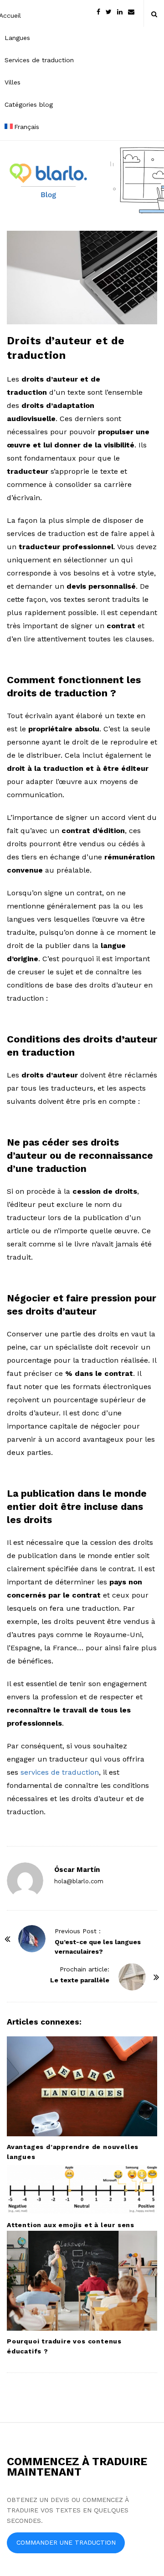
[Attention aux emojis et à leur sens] (82, 2189)
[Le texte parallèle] (132, 1977)
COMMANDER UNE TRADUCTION (66, 2542)
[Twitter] (109, 11)
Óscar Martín (77, 1870)
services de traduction (60, 1772)
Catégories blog (29, 104)
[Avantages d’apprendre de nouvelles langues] (82, 2086)
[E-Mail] (131, 11)
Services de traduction (39, 60)
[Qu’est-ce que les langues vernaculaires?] (32, 1939)
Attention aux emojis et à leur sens (71, 2225)
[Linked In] (120, 11)
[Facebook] (98, 11)
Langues (17, 38)
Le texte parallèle (80, 1980)
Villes (13, 82)
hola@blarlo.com (79, 1881)
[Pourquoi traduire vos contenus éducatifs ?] (82, 2281)
